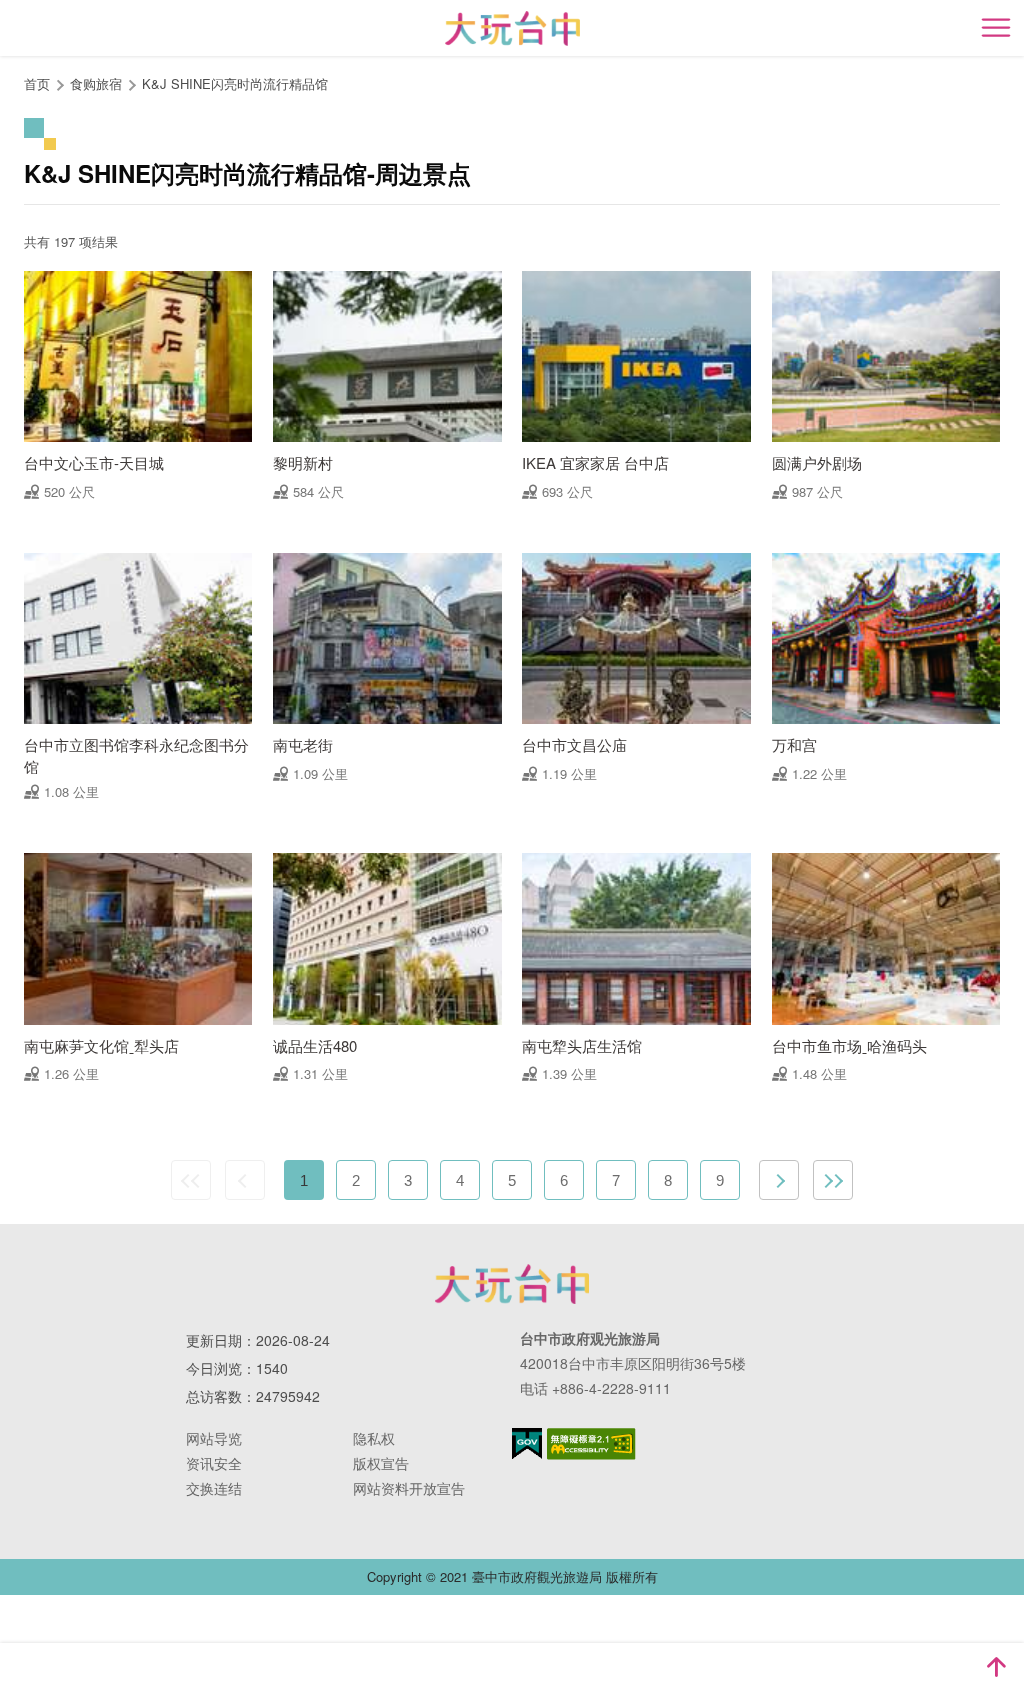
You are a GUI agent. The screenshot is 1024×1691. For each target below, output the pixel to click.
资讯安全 (214, 1463)
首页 (37, 83)
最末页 (833, 1180)
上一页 (245, 1180)
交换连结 (214, 1488)
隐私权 (374, 1438)
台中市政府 (512, 1284)
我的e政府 (527, 1443)
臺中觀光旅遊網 (512, 28)
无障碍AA (591, 1444)
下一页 (779, 1180)
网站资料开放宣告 (409, 1488)
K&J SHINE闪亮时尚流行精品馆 (235, 83)
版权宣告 (381, 1463)
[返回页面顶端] (996, 1667)
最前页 (191, 1180)
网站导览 (214, 1438)
